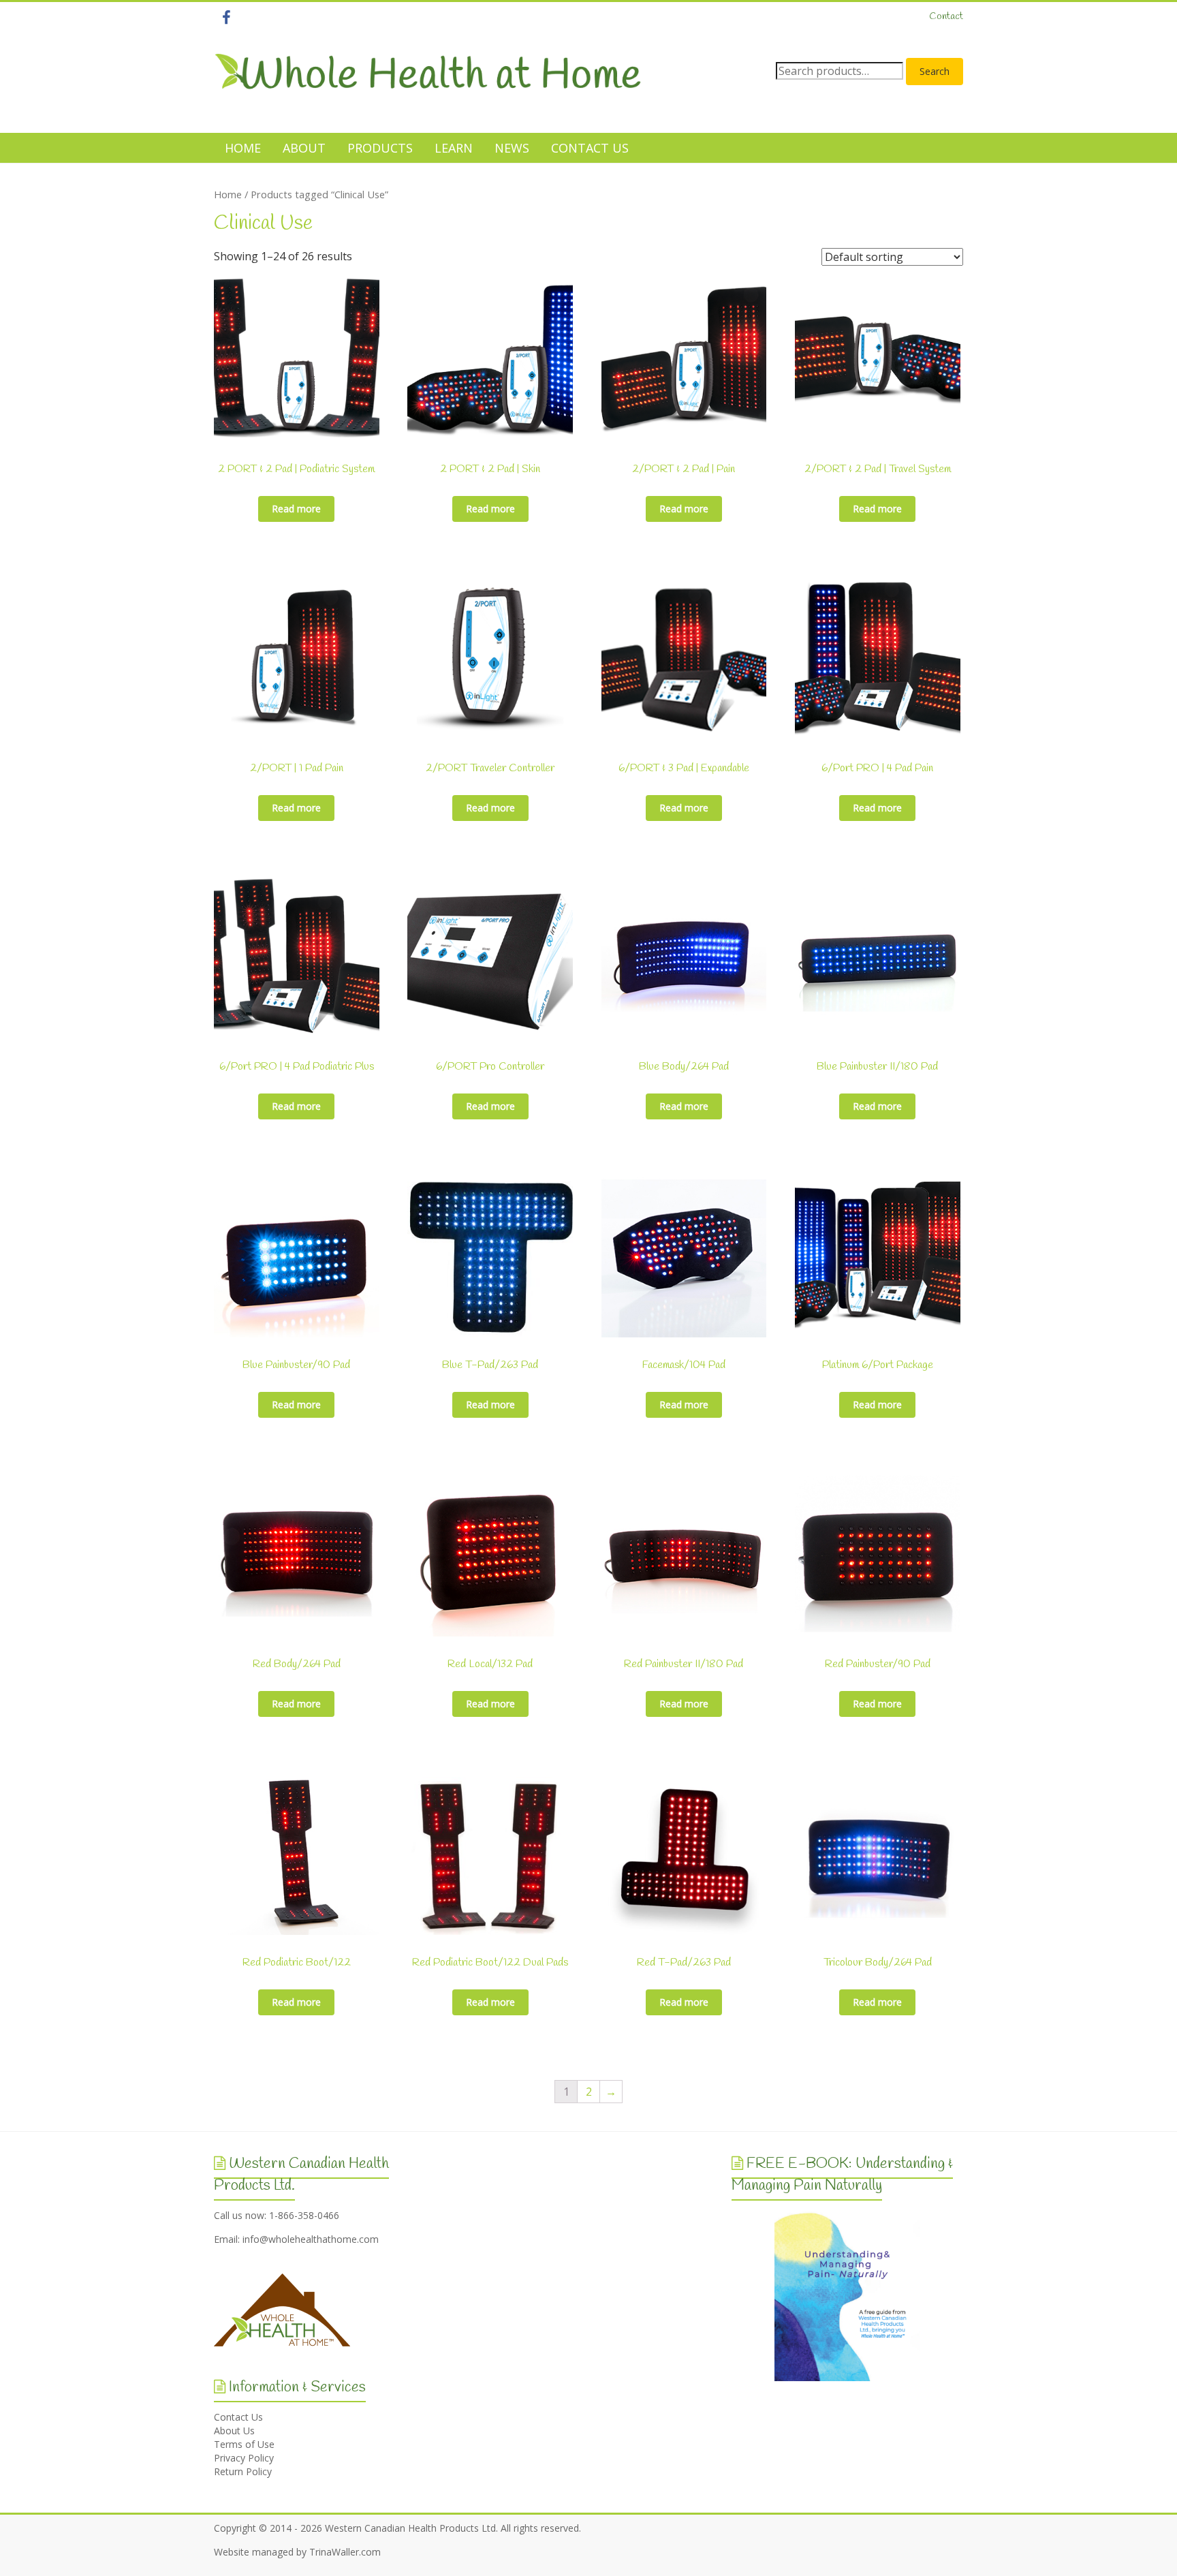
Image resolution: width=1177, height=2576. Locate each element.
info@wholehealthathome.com (311, 2239)
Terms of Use (244, 2444)
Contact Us (238, 2417)
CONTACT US (590, 148)
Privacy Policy (244, 2458)
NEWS (512, 148)
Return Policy (243, 2471)
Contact (946, 17)
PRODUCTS (380, 148)
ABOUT (304, 148)
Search (935, 71)
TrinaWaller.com (345, 2552)
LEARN (454, 148)
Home (228, 194)
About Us (234, 2431)
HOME (243, 148)
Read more (296, 509)
